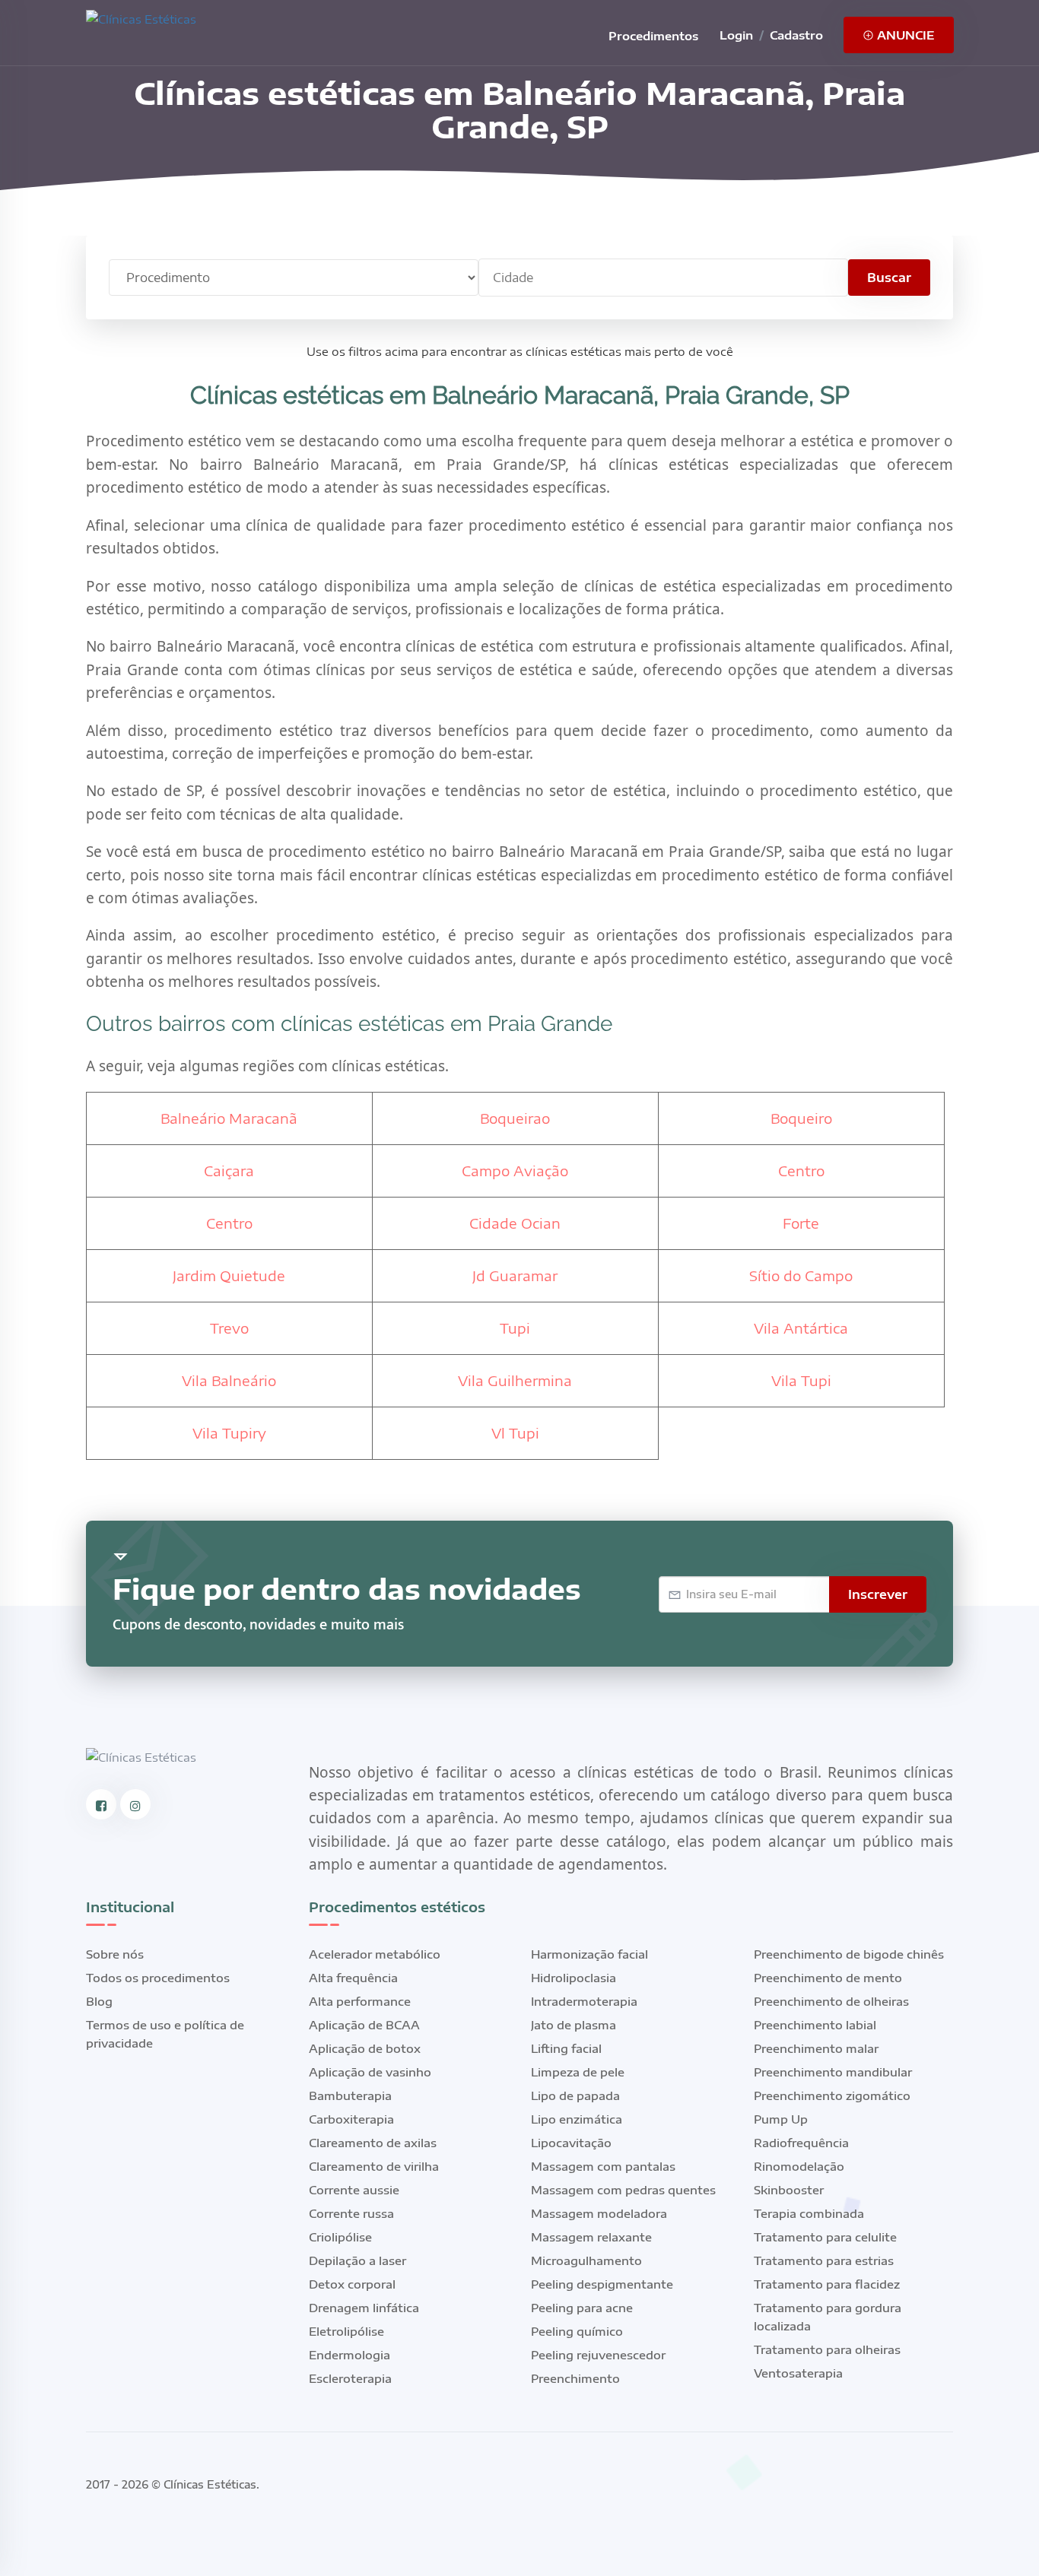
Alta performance (360, 2001)
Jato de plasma (574, 2025)
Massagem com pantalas (603, 2166)
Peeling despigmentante (602, 2284)
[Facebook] (101, 1804)
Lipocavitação (571, 2143)
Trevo (229, 1328)
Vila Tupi (801, 1380)
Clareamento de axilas (373, 2143)
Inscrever (878, 1594)
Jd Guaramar (515, 1275)
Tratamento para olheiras (827, 2349)
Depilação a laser (357, 2260)
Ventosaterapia (798, 2373)
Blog (99, 2001)
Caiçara (229, 1171)
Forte (801, 1223)
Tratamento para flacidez (827, 2284)
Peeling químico (577, 2331)
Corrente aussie (354, 2190)
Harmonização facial (589, 1954)
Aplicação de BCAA (364, 2025)
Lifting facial (566, 2048)
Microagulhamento (586, 2260)
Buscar (889, 278)
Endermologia (350, 2355)
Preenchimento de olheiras (831, 2001)
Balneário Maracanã (229, 1118)
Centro (801, 1171)
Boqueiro (801, 1118)
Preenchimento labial (815, 2025)
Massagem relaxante (591, 2237)
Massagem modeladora (599, 2213)
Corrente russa (351, 2213)
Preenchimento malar (816, 2048)
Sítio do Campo (801, 1275)
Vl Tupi (515, 1433)
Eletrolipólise (346, 2331)
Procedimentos (653, 36)
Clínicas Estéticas (210, 2484)
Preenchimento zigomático (832, 2095)
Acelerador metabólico (375, 1954)
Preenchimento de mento (828, 1978)
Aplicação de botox (365, 2048)
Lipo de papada (575, 2095)
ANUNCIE (904, 35)
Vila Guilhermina (515, 1380)
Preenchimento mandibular (833, 2072)
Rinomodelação (799, 2166)
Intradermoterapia (584, 2001)
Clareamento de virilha (374, 2166)
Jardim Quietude (229, 1275)
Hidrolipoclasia (574, 1978)
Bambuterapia (350, 2095)
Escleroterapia (350, 2378)
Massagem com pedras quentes (623, 2190)
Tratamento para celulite (825, 2237)
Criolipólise (340, 2237)
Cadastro (796, 35)
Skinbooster (789, 2190)
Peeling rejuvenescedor (598, 2355)
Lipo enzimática (577, 2119)
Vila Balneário (229, 1380)
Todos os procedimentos (158, 1978)
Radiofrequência (801, 2143)
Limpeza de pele (578, 2072)
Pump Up (781, 2119)
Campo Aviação (515, 1171)
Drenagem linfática (364, 2308)
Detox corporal (352, 2284)
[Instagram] (135, 1804)
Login (736, 35)
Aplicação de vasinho (370, 2072)
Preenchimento (575, 2378)
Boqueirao (515, 1118)
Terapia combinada (809, 2213)
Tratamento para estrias (824, 2260)
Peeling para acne (582, 2308)
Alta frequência (353, 1978)
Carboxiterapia (351, 2119)
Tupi (515, 1328)
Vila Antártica (801, 1328)
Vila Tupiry (229, 1433)
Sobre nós (115, 1954)
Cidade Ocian (515, 1223)
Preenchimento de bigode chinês (849, 1954)
